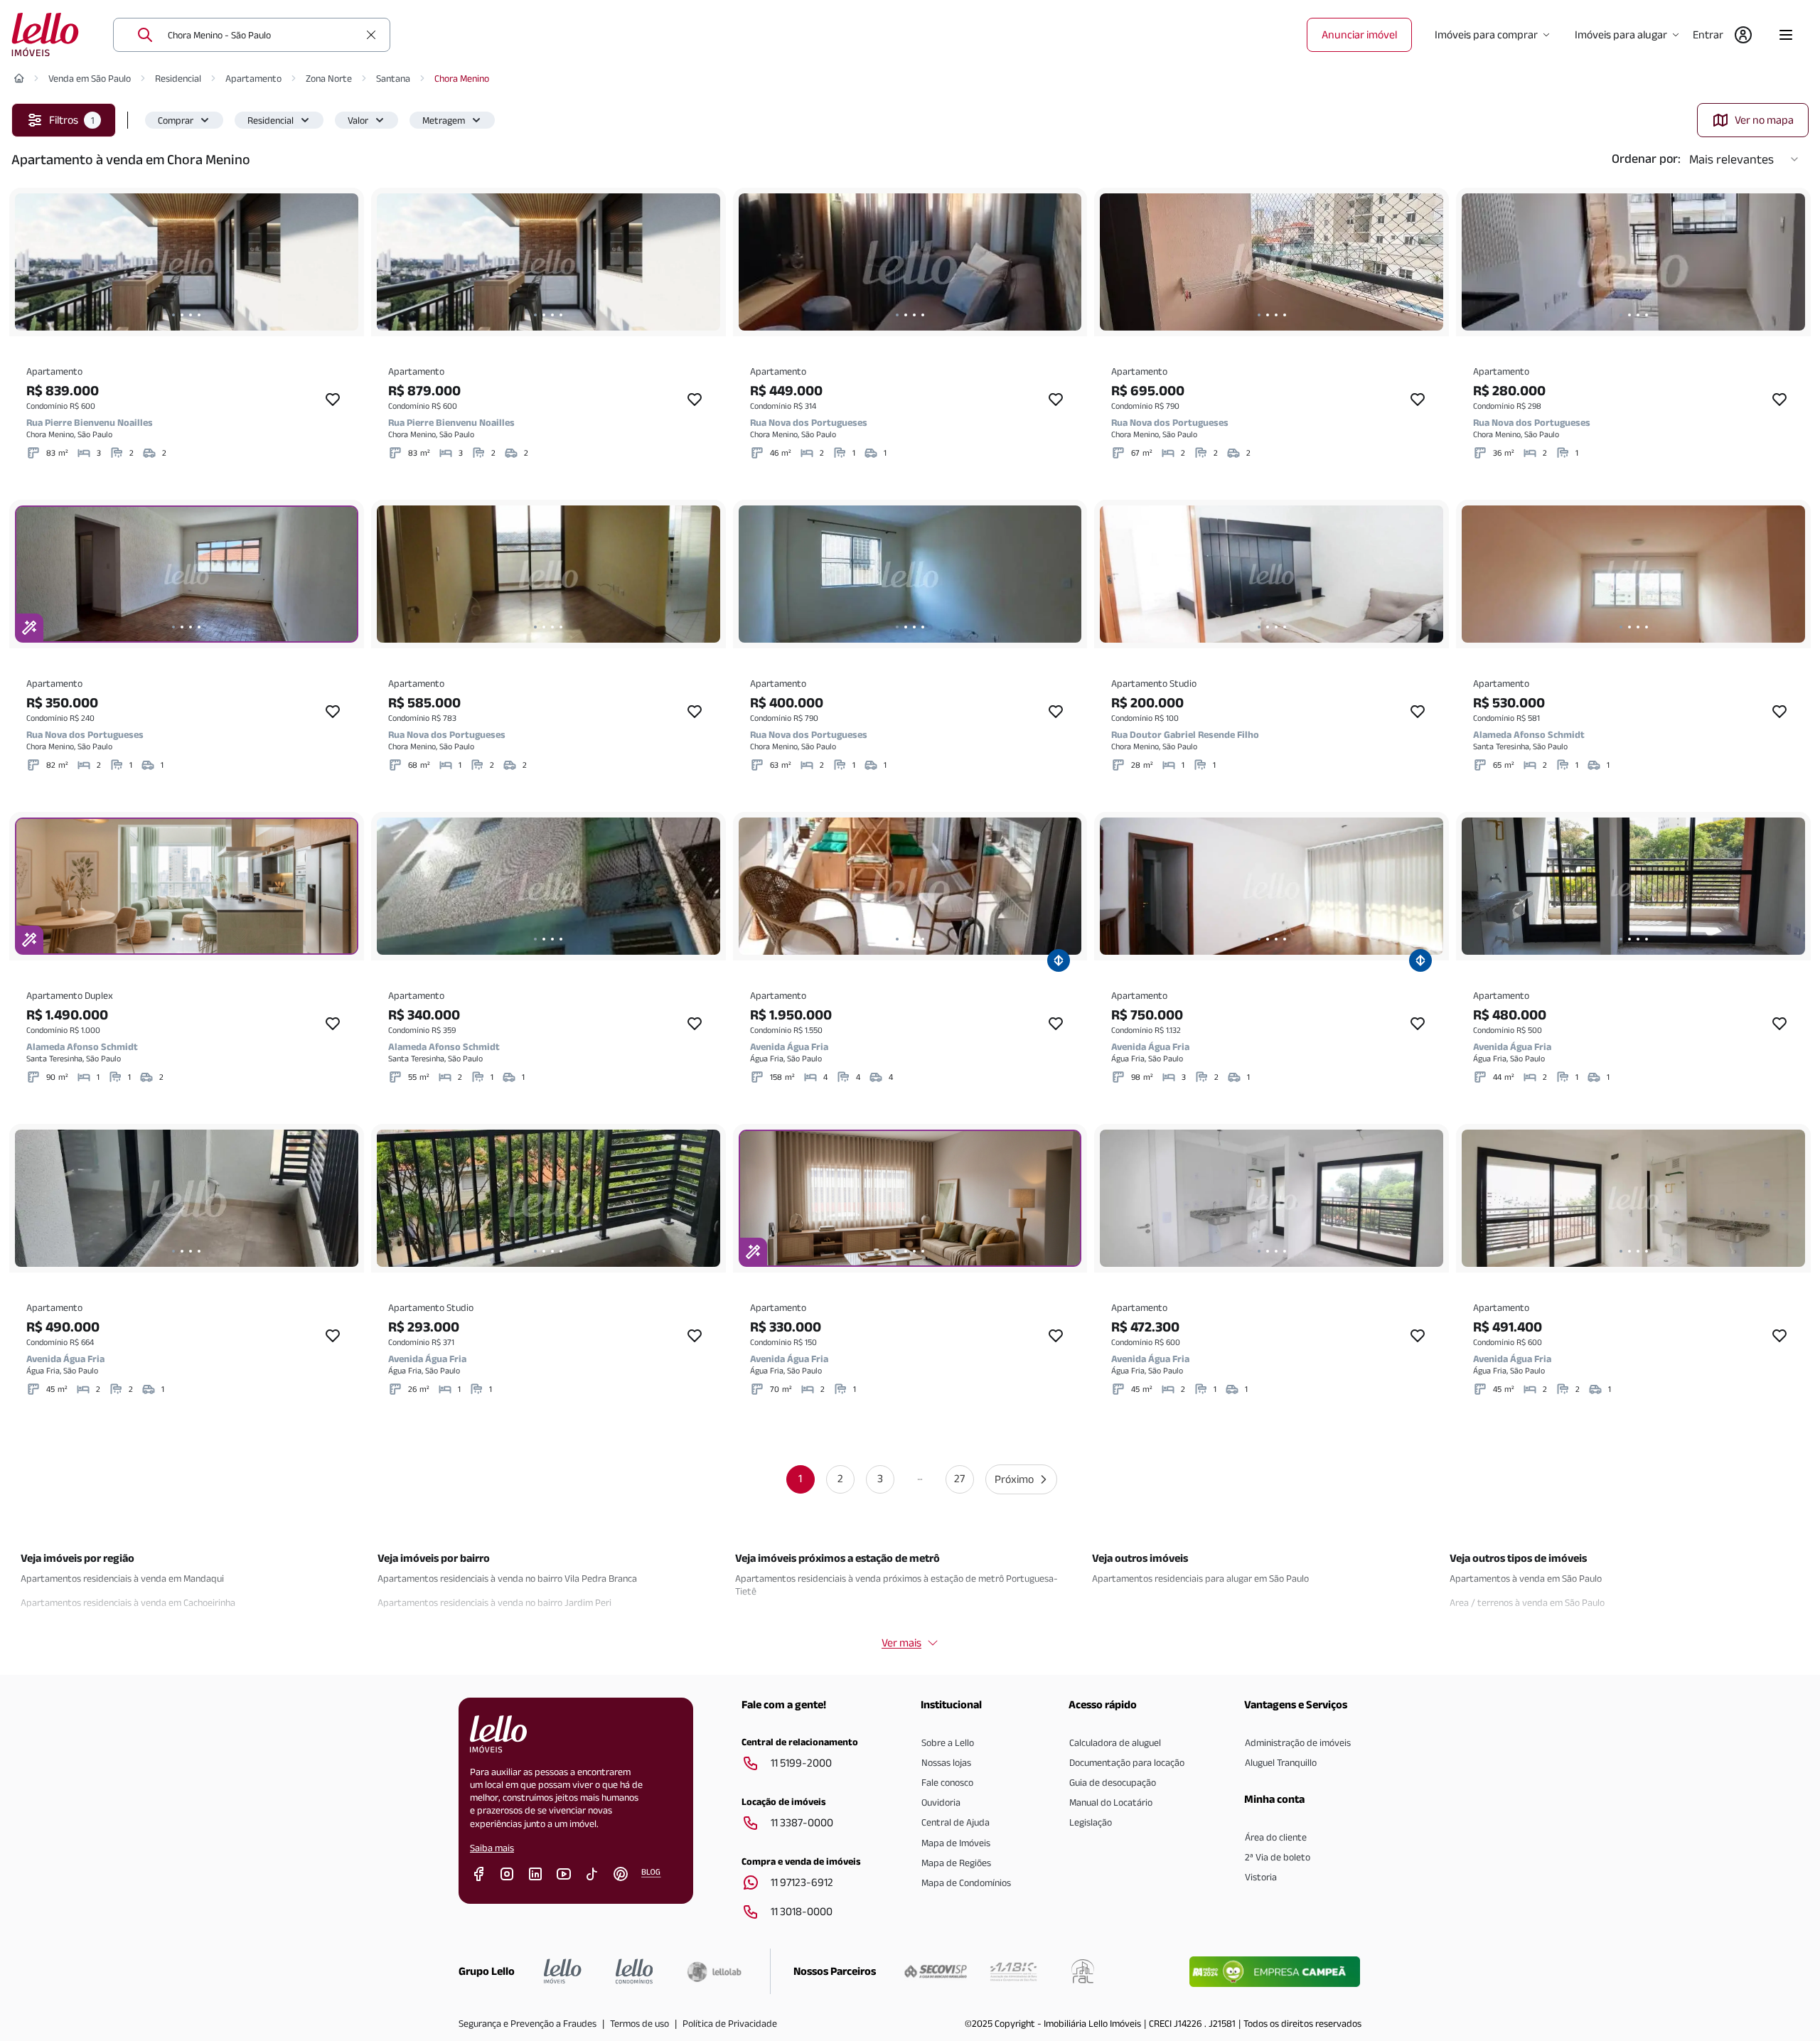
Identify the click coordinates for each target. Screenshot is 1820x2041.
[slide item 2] (182, 315)
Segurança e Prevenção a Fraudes (528, 2023)
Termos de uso (639, 2023)
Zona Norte (329, 78)
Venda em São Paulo (90, 78)
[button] (184, 120)
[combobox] (263, 35)
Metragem (444, 120)
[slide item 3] (191, 315)
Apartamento (253, 78)
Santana (393, 78)
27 (959, 1478)
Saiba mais (492, 1848)
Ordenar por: (1646, 159)
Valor (358, 120)
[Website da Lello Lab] (714, 1971)
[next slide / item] (344, 262)
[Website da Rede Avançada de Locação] (1083, 1971)
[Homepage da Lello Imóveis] (563, 1971)
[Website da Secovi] (936, 1971)
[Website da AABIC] (1013, 1971)
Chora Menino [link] (462, 78)
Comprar (176, 120)
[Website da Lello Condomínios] (635, 1971)
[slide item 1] (173, 315)
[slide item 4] (199, 315)
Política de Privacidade (730, 2023)
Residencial (178, 78)
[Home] (19, 78)
